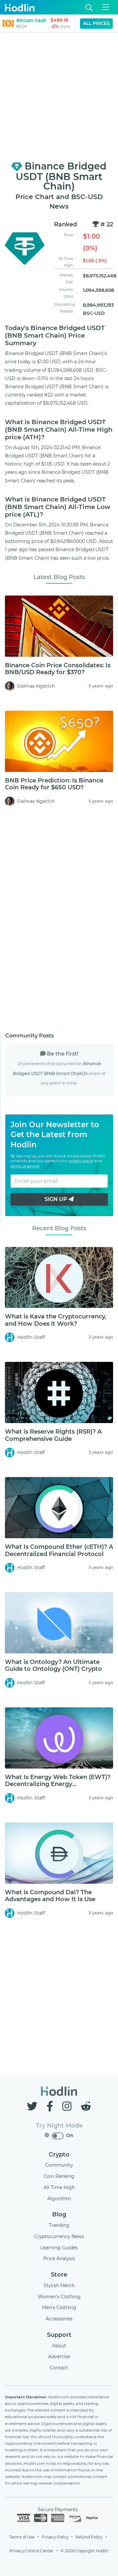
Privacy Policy (55, 2537)
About (59, 2346)
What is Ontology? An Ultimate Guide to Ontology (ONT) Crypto (53, 1666)
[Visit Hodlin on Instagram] (68, 2106)
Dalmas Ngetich (36, 686)
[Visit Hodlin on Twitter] (33, 2106)
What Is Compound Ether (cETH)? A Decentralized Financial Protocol (59, 1550)
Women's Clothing (59, 2297)
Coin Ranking (59, 2176)
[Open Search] (89, 7)
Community (59, 2165)
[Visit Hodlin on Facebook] (51, 2106)
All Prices (96, 23)
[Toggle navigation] (106, 7)
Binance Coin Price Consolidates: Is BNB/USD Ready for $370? (58, 669)
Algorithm (59, 2199)
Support (59, 2335)
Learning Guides (59, 2248)
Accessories (59, 2319)
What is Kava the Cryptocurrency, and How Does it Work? (56, 1320)
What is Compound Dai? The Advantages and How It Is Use (50, 1896)
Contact (59, 2368)
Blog (59, 2214)
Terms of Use (22, 2537)
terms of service (25, 1166)
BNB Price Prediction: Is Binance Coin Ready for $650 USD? (54, 784)
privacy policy (81, 1161)
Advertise (59, 2357)
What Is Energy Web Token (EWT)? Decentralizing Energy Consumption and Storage (58, 1784)
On (70, 2135)
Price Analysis (59, 2258)
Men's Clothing (59, 2308)
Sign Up (57, 1199)
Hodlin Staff (31, 1337)
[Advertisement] (59, 97)
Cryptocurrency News (59, 2236)
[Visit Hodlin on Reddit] (86, 2106)
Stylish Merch (59, 2285)
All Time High (59, 2187)
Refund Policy (89, 2537)
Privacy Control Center (31, 2551)
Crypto (59, 2155)
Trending (59, 2225)
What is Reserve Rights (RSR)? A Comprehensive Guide (53, 1435)
